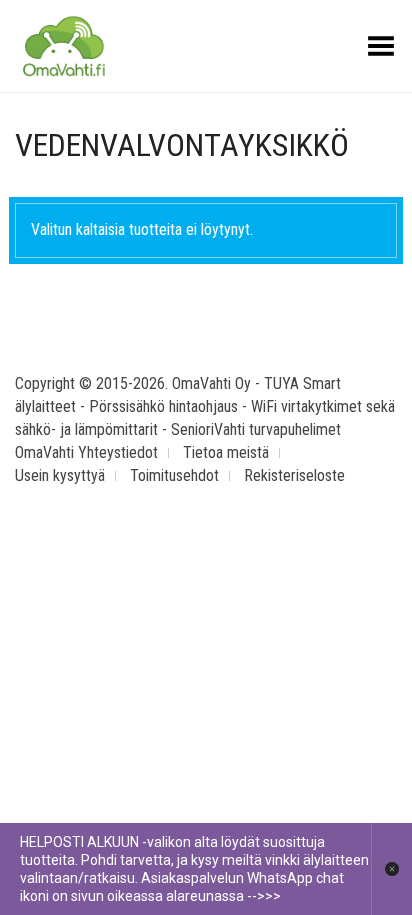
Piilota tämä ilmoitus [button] (391, 869)
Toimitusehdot (174, 475)
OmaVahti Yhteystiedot (86, 452)
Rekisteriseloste (294, 475)
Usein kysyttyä (60, 475)
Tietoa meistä (226, 452)
